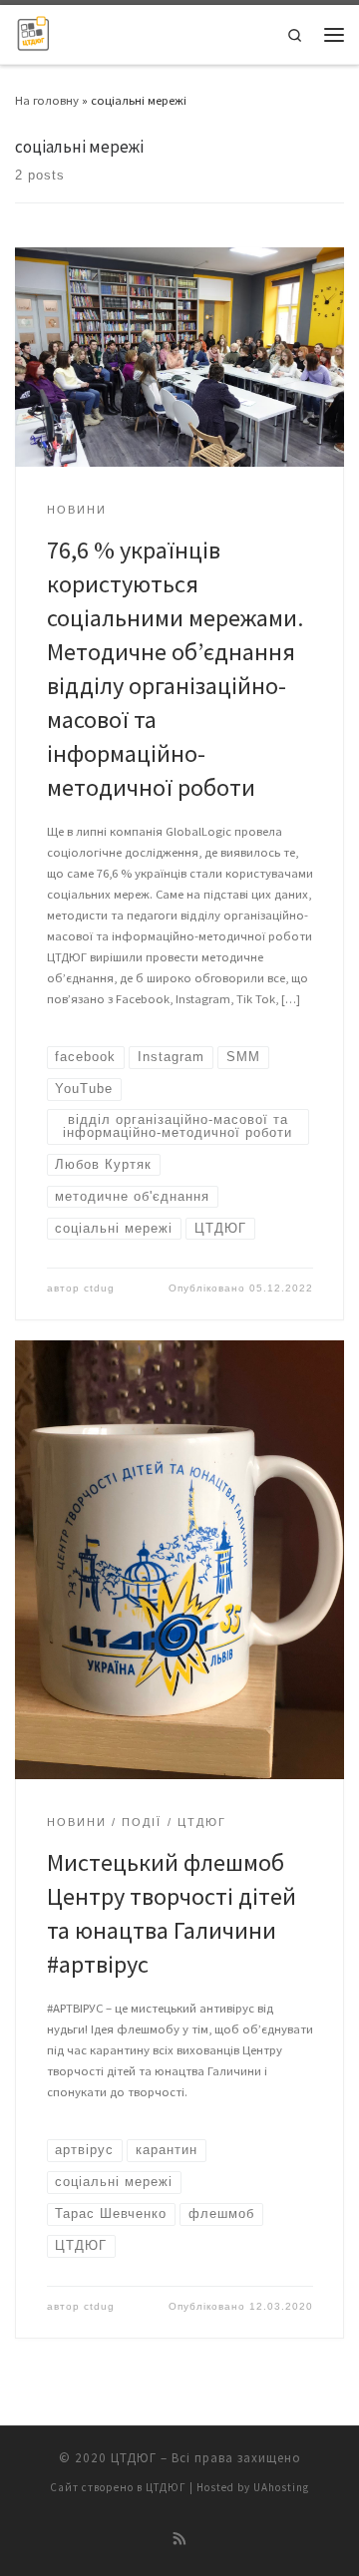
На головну (47, 100)
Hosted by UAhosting (253, 2487)
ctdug (99, 1288)
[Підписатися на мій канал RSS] (180, 2540)
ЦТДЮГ (134, 2458)
